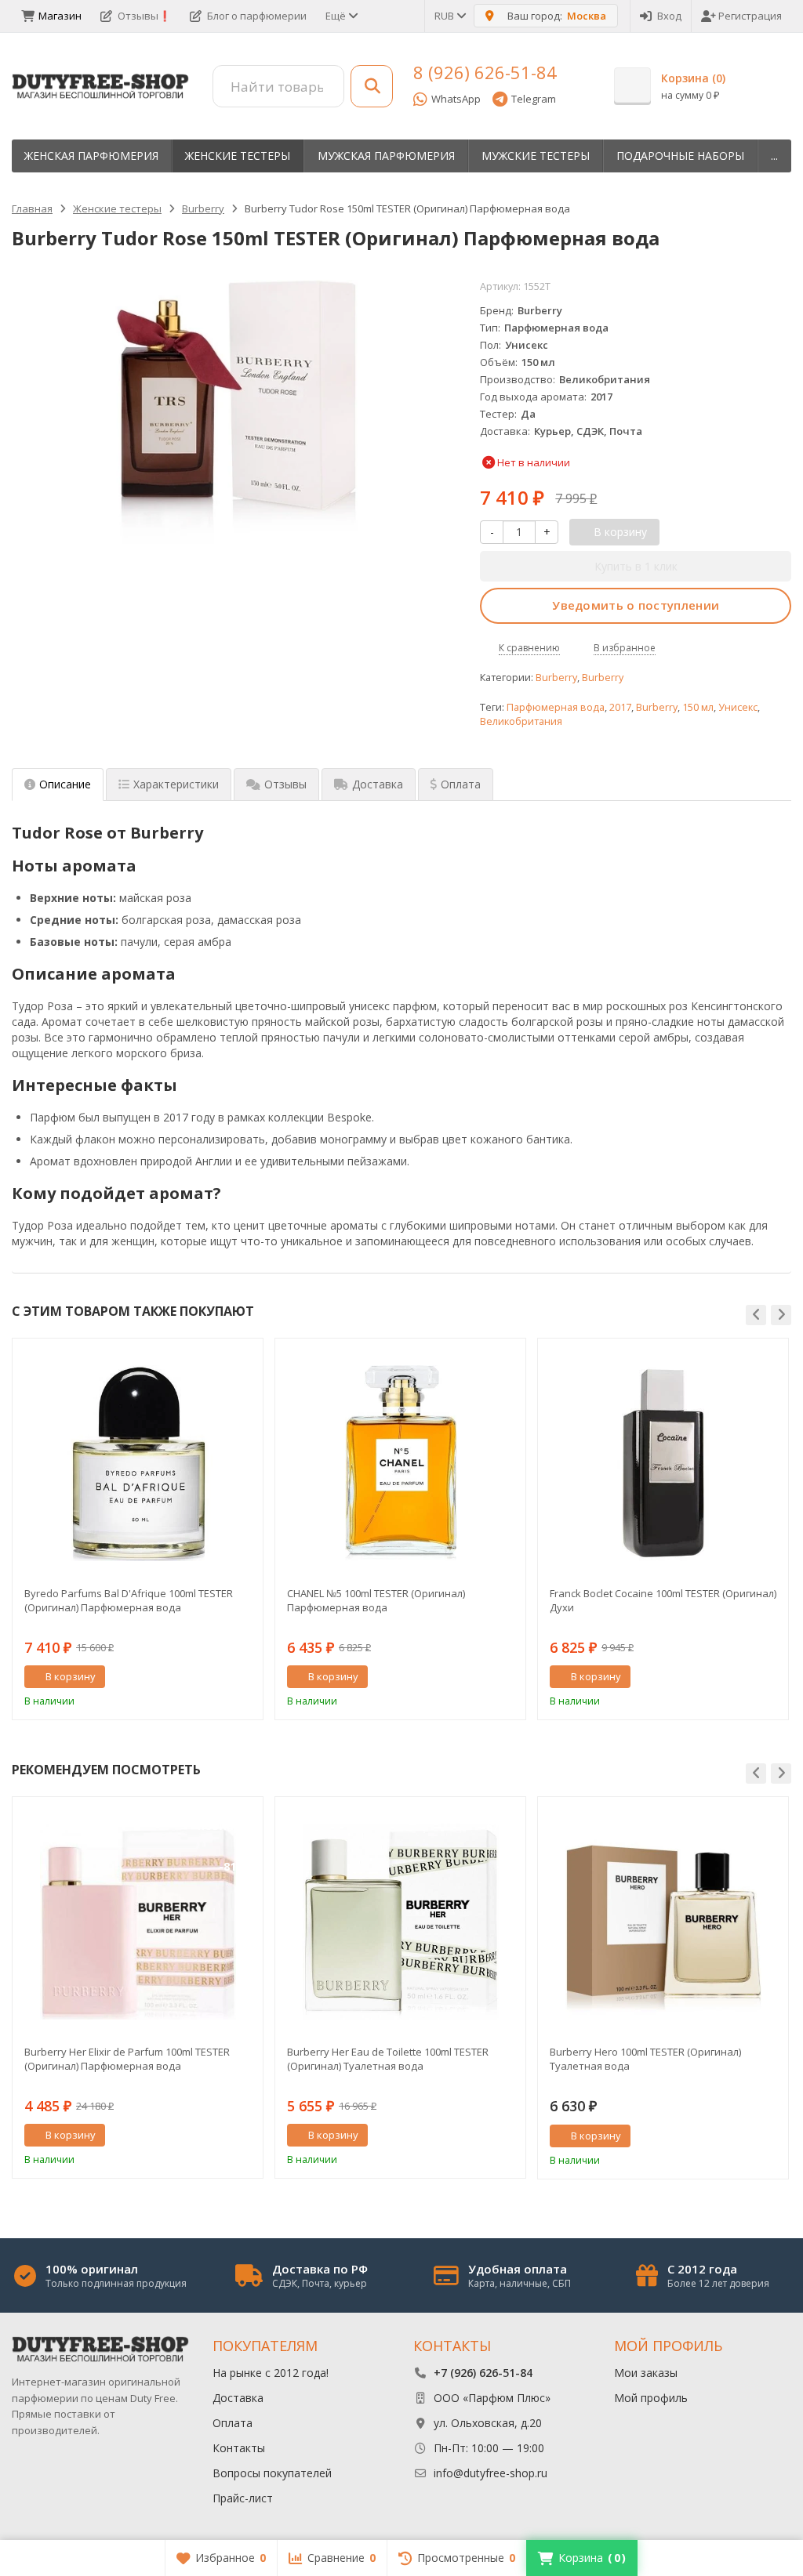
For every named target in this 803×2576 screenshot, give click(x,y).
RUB (445, 16)
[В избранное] (245, 1677)
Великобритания (521, 721)
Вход (669, 16)
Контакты (239, 2448)
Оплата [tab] (461, 784)
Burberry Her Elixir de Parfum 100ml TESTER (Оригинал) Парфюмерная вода (127, 2059)
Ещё (337, 16)
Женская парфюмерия (91, 156)
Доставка (238, 2398)
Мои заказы (646, 2373)
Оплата (233, 2423)
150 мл (698, 707)
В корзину (71, 1676)
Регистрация (750, 16)
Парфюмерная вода (556, 707)
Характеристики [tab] (176, 784)
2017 (620, 707)
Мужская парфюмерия (386, 156)
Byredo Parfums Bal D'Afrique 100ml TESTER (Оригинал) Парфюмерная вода (129, 1600)
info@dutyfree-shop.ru (491, 2473)
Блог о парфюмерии (257, 16)
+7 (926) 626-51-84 (483, 2373)
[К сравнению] (222, 1677)
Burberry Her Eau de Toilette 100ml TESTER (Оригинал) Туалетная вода (388, 2059)
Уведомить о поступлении (636, 605)
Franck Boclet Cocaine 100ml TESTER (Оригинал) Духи (663, 1600)
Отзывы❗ (144, 16)
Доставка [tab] (378, 784)
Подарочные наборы (680, 156)
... (774, 156)
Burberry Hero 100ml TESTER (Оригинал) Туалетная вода (645, 2059)
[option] (138, 1529)
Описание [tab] (65, 784)
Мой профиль (651, 2398)
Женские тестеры (238, 156)
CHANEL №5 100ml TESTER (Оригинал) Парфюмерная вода (376, 1600)
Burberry (556, 678)
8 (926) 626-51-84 (485, 72)
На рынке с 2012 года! (271, 2373)
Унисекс (738, 707)
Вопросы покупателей (272, 2473)
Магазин (60, 16)
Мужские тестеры (536, 156)
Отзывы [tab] (285, 784)
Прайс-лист (243, 2498)
